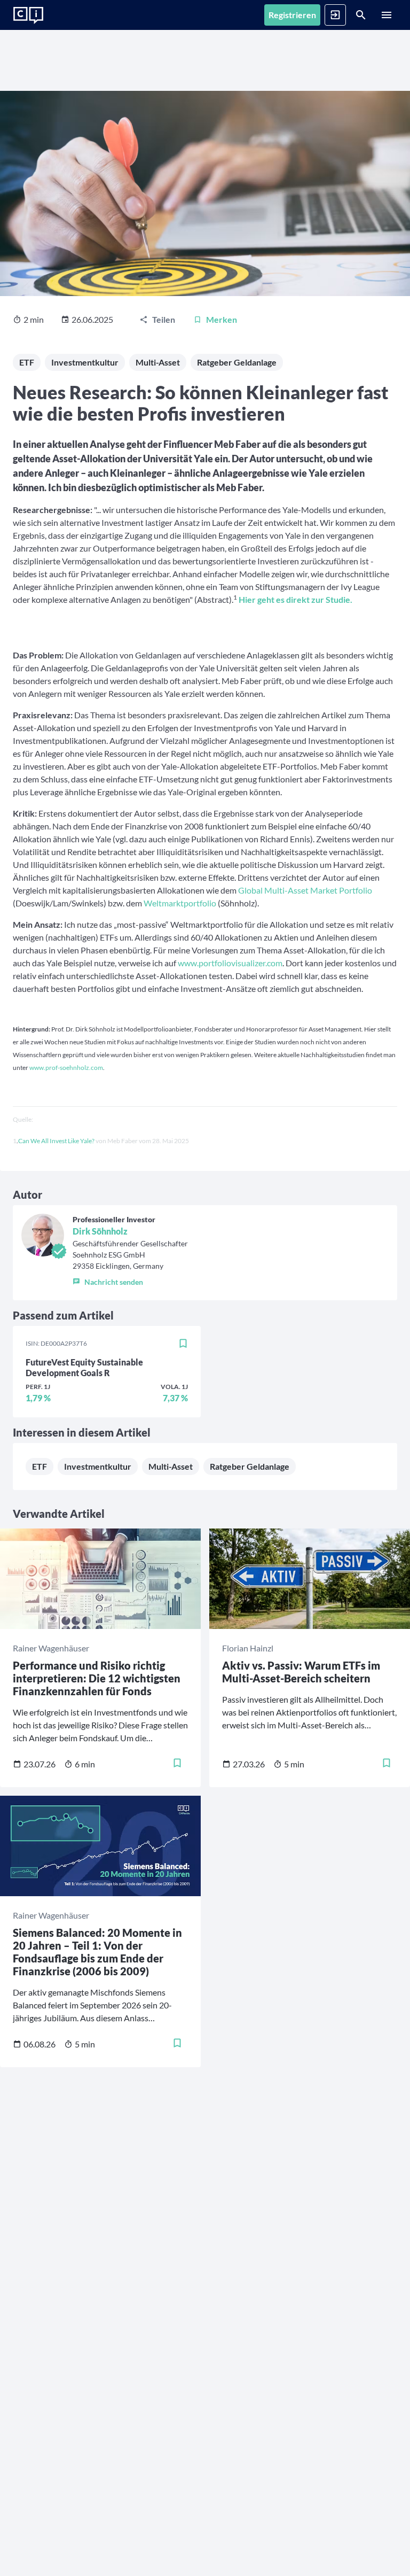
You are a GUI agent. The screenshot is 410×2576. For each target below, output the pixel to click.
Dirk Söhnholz (100, 1231)
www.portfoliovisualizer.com (230, 963)
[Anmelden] (335, 15)
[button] (130, 1279)
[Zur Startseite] (28, 15)
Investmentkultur (85, 362)
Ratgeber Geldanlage (237, 362)
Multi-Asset (158, 362)
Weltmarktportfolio (180, 903)
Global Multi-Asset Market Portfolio (305, 890)
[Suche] (361, 15)
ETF (27, 362)
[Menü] (387, 15)
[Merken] (183, 1344)
